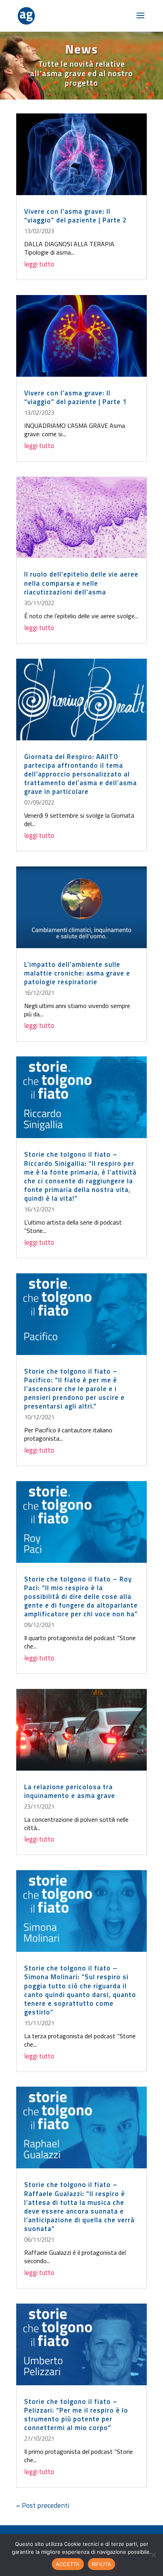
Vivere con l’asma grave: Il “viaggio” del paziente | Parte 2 (76, 216)
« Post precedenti (43, 2505)
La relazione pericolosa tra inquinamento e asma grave (70, 1791)
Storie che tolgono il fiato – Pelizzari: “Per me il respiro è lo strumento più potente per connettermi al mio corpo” (76, 2415)
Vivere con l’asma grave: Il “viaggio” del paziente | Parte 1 (76, 397)
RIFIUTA (102, 2564)
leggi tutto (39, 264)
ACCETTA (68, 2564)
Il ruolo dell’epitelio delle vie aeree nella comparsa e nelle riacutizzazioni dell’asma (81, 583)
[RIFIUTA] (153, 2555)
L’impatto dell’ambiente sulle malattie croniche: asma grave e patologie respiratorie (77, 973)
